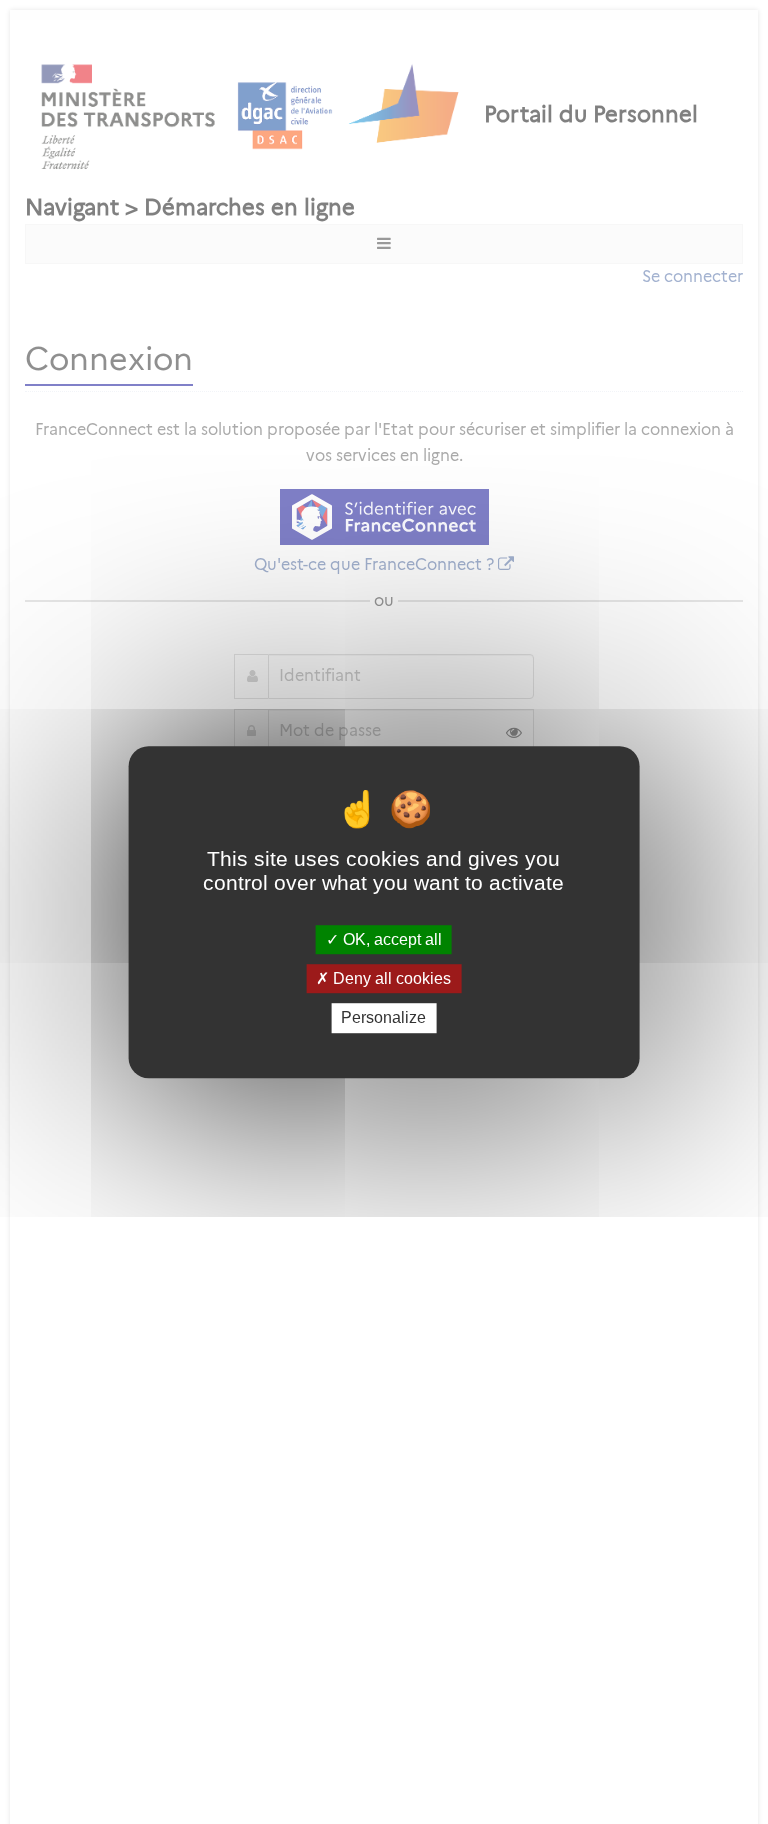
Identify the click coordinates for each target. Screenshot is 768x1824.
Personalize (383, 1018)
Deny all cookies (390, 978)
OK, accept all (390, 939)
